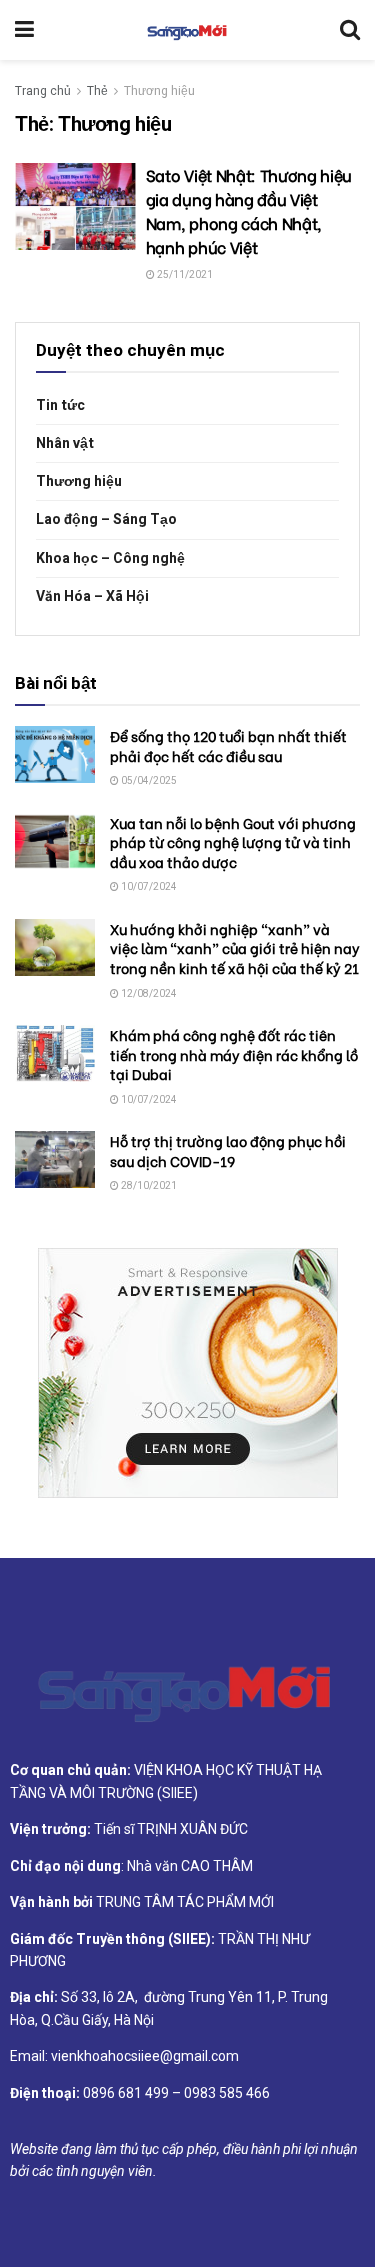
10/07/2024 (148, 887)
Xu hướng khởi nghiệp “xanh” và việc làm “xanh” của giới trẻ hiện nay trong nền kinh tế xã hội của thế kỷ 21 (235, 948)
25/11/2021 (184, 275)
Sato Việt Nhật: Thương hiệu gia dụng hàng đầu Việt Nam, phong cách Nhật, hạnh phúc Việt (249, 210)
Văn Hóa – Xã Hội (92, 596)
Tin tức (60, 405)
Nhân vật (65, 443)
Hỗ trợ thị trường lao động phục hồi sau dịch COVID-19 (228, 1150)
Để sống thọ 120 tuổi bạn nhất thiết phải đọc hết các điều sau (228, 745)
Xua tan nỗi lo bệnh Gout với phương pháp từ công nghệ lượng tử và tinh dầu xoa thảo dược (233, 842)
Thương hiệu (159, 91)
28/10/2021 (148, 1186)
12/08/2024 (148, 994)
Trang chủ (43, 91)
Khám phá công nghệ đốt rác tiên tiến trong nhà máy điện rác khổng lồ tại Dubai (234, 1054)
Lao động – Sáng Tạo (106, 519)
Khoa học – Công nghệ (110, 558)
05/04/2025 (148, 781)
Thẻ (97, 91)
